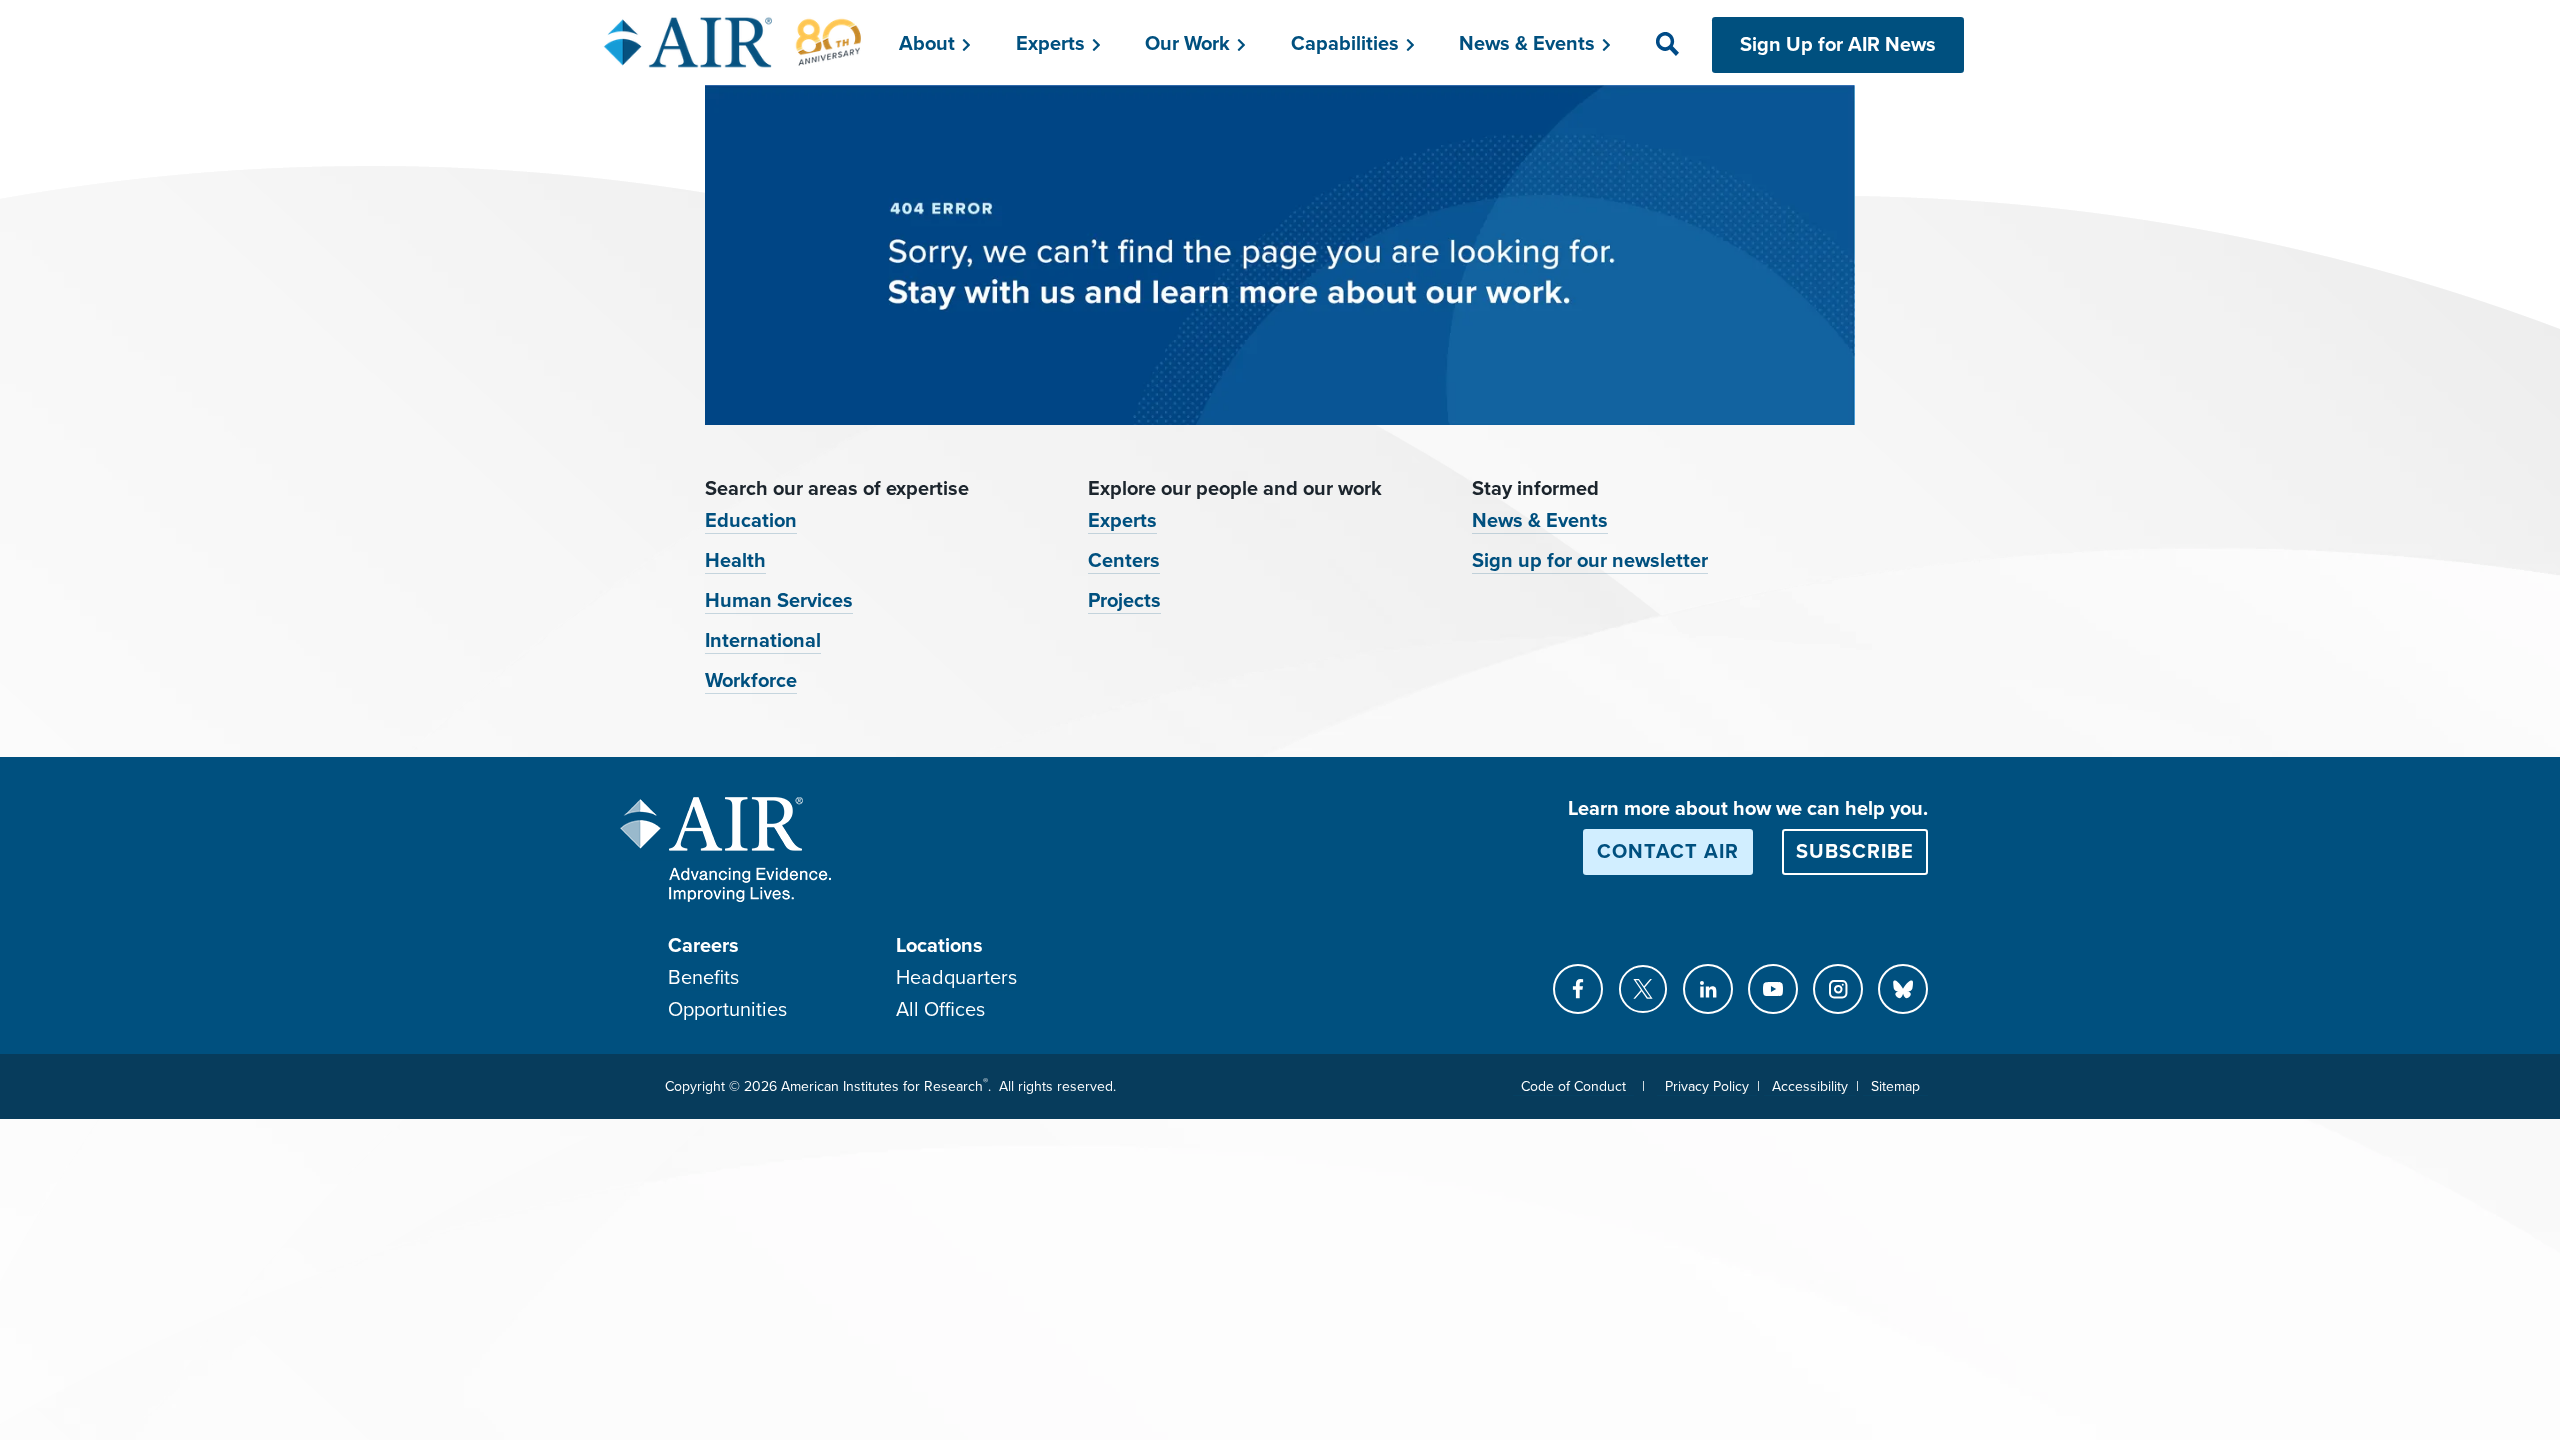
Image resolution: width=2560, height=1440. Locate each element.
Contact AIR (1668, 852)
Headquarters (956, 978)
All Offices (940, 1010)
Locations (939, 946)
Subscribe (1855, 852)
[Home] (733, 42)
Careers (703, 946)
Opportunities (727, 1010)
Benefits (703, 978)
